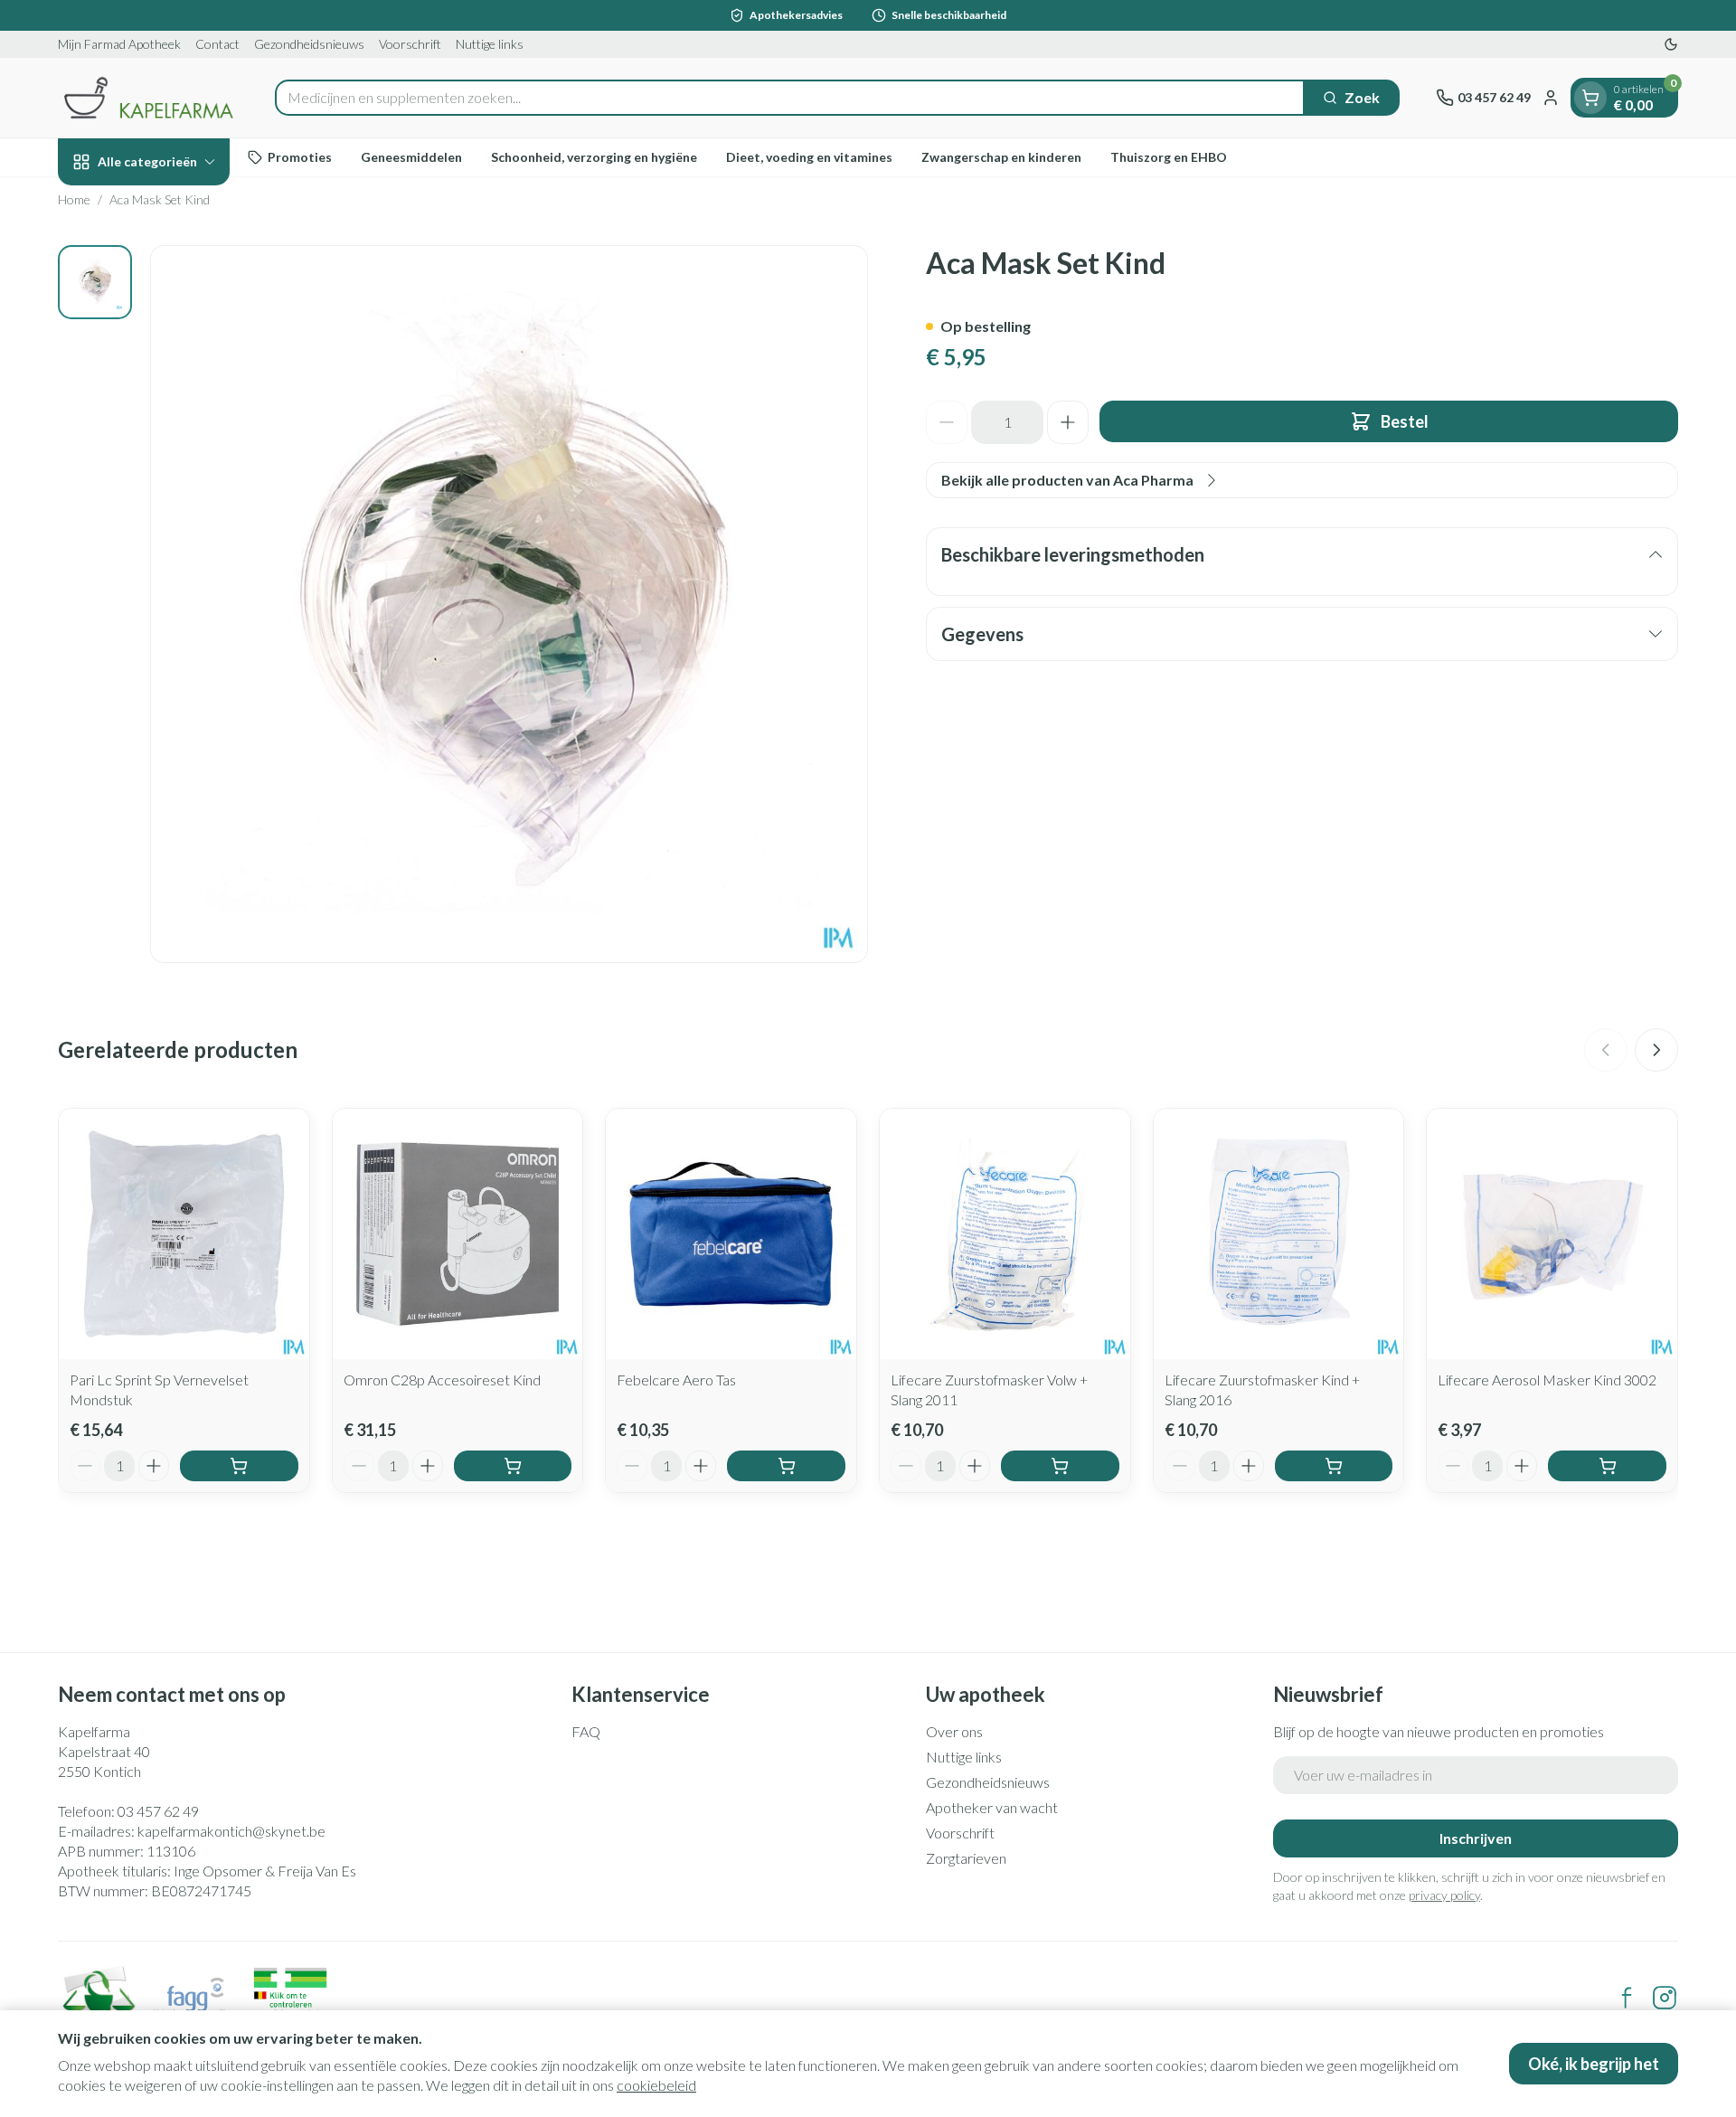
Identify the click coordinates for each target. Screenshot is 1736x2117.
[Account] (1551, 98)
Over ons (954, 1731)
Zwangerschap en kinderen (1001, 157)
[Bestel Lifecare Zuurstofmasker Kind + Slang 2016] (1334, 1466)
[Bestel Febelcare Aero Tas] (786, 1466)
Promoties (300, 157)
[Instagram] (1665, 1998)
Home (74, 199)
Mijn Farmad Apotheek (119, 44)
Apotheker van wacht (992, 1807)
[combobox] (790, 98)
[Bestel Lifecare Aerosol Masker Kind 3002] (1607, 1466)
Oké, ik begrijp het (1594, 2064)
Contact (217, 44)
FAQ (586, 1731)
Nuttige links (490, 44)
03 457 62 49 (158, 1811)
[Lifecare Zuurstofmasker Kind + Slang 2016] (1279, 1234)
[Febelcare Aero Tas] (731, 1234)
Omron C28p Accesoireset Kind (442, 1380)
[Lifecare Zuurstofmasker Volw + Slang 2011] (1005, 1234)
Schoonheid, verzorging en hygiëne (594, 157)
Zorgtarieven (966, 1858)
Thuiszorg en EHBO (1169, 157)
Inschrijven (1476, 1838)
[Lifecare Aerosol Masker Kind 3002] (1552, 1234)
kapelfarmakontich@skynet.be (231, 1831)
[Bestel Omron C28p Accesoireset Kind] (513, 1466)
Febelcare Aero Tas (676, 1380)
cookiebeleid (656, 2085)
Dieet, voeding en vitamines (809, 157)
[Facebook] (1627, 1998)
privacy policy (1444, 1895)
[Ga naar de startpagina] (148, 98)
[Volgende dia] (1656, 1050)
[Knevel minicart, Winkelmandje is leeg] (1590, 98)
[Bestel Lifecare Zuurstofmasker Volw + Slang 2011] (1060, 1466)
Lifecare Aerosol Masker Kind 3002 (1547, 1380)
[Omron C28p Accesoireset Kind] (458, 1234)
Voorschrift (410, 44)
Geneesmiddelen (411, 157)
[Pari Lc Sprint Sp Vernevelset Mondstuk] (184, 1234)
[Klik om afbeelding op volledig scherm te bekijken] (509, 604)
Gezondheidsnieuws (309, 44)
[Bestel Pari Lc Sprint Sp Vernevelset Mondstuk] (239, 1466)
